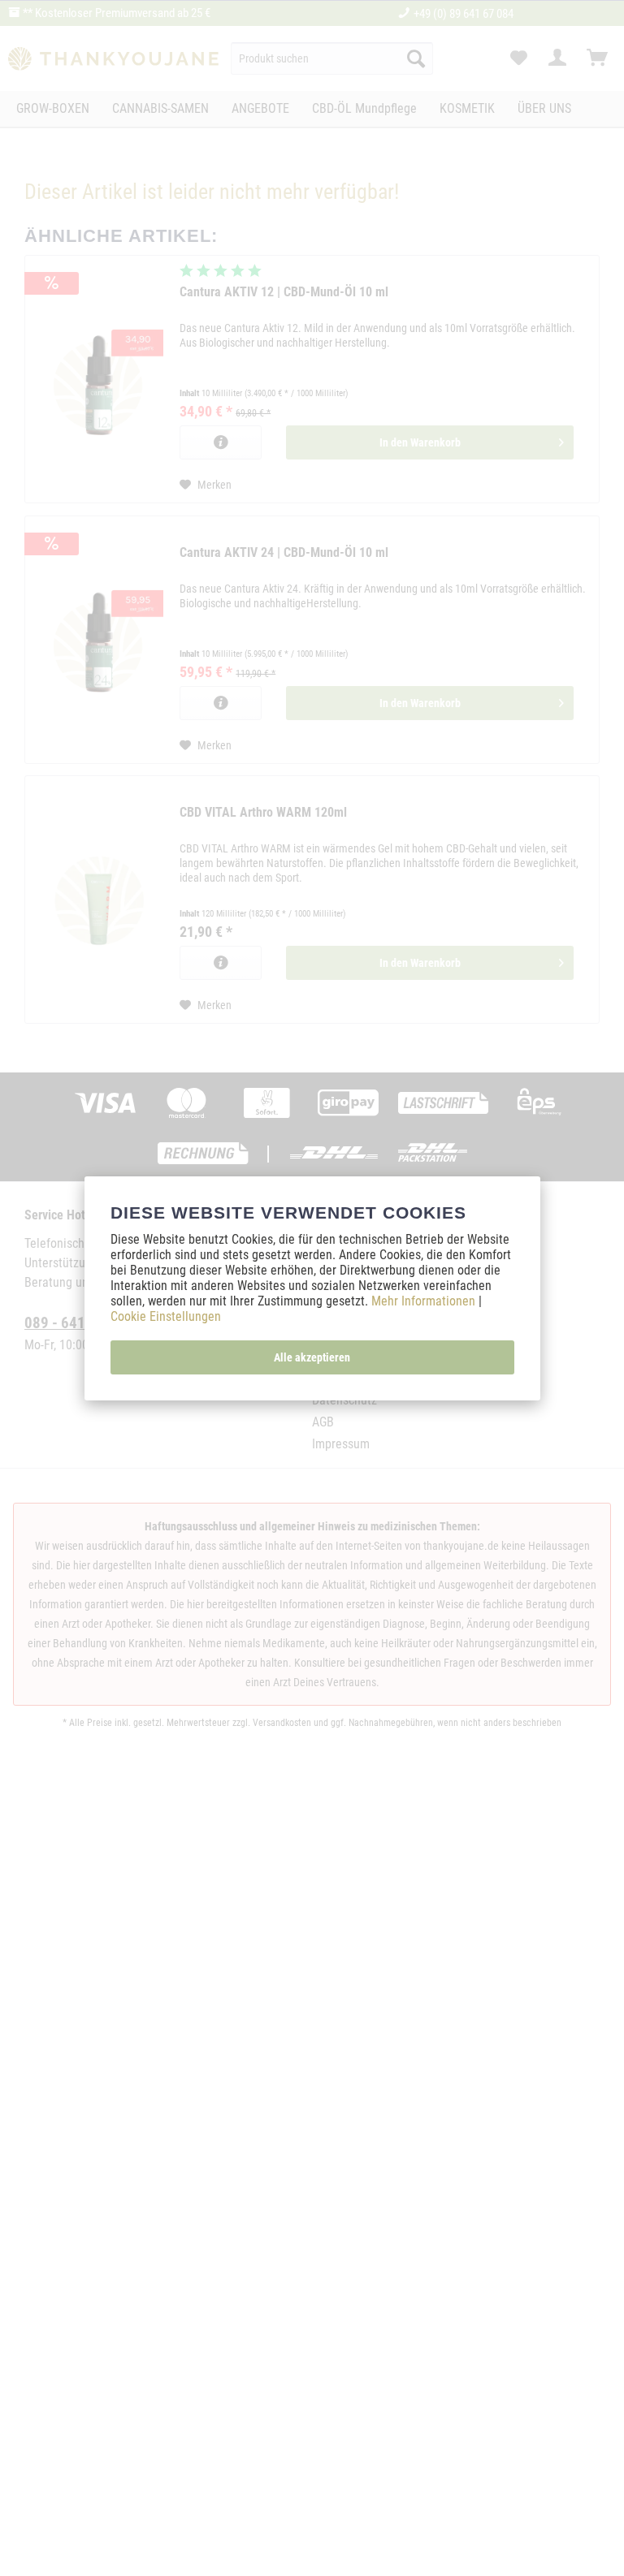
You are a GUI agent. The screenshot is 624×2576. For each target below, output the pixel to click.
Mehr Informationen (425, 1301)
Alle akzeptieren (312, 1357)
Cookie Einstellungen (166, 1316)
